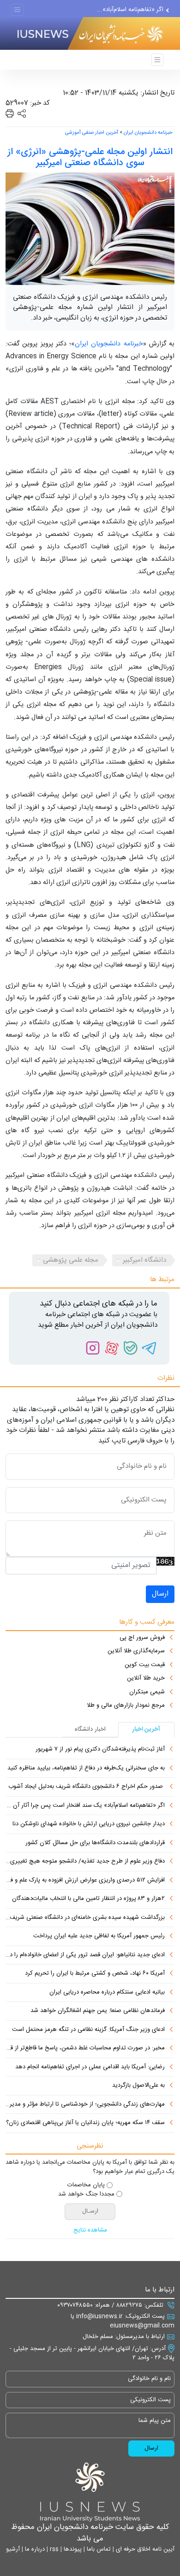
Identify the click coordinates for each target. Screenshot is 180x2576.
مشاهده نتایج (90, 2231)
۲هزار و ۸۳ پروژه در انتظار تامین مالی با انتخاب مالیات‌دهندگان (88, 1899)
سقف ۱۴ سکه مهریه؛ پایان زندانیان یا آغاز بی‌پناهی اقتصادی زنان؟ (85, 2123)
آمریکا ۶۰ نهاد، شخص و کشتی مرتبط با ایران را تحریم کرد (95, 1974)
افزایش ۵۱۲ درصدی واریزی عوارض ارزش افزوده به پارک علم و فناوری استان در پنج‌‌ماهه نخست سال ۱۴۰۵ (85, 1881)
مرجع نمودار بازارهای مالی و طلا (126, 1706)
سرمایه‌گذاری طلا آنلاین (136, 1651)
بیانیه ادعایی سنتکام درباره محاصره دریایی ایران (107, 1993)
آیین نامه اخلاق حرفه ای (144, 2549)
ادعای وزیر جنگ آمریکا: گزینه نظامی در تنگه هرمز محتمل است (88, 2030)
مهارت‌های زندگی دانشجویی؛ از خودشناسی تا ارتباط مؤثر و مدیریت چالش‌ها (85, 2105)
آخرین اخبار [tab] (146, 1729)
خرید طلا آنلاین (146, 1679)
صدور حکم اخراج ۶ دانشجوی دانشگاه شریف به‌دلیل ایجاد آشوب (87, 1787)
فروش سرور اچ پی (142, 1638)
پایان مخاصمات (86, 2185)
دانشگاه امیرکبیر (144, 1260)
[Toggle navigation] (17, 10)
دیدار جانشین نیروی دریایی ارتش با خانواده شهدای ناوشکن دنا (89, 1824)
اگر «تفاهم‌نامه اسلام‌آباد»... (130, 9)
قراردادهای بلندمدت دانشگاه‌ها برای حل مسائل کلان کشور (95, 1843)
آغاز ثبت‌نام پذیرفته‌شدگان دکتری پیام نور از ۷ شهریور (100, 1750)
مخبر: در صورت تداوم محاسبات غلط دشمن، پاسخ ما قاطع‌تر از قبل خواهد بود (85, 2048)
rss (53, 2549)
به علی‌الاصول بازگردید (138, 2086)
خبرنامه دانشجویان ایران (148, 133)
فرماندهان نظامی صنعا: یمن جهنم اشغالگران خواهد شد (98, 2011)
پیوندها (72, 2549)
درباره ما (34, 2549)
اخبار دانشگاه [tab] (90, 1729)
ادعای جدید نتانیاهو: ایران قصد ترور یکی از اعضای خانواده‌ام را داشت (85, 1955)
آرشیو (13, 2549)
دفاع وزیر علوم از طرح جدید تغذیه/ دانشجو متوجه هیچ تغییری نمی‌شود (85, 1862)
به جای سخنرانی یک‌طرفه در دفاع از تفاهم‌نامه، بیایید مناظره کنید (86, 1769)
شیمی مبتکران (147, 1692)
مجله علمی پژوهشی (71, 1260)
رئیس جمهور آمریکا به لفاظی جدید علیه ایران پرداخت (99, 1936)
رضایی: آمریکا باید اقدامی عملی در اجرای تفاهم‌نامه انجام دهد (90, 2067)
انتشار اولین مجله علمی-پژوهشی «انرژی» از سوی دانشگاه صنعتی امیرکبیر (90, 157)
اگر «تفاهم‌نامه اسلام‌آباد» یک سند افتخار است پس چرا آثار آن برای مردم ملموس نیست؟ (85, 1806)
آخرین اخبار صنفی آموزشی (92, 133)
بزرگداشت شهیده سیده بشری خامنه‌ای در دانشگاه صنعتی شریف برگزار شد (85, 1918)
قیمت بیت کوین (145, 1665)
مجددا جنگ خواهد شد (86, 2195)
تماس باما (98, 2549)
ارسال (160, 1594)
